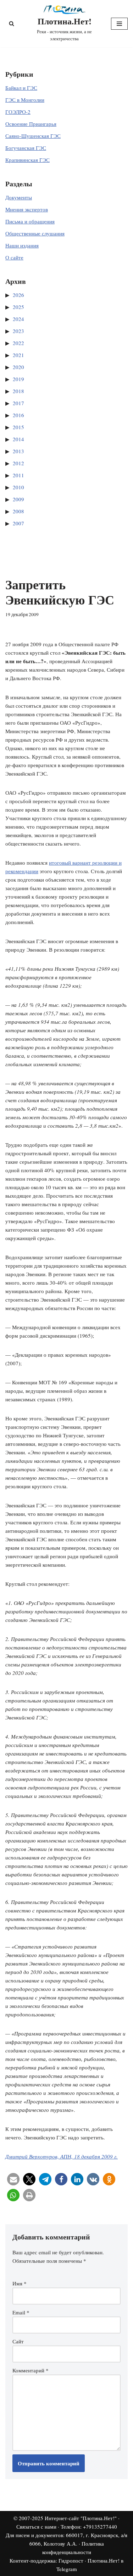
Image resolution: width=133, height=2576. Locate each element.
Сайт (18, 2341)
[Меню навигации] (119, 24)
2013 (18, 451)
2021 (18, 355)
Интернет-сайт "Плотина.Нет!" (81, 2518)
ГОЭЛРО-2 (18, 112)
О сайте (14, 257)
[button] (13, 2179)
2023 (18, 331)
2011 (18, 475)
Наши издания (22, 245)
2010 (18, 487)
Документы (19, 197)
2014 (18, 439)
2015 (18, 427)
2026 (18, 295)
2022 (18, 343)
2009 (18, 499)
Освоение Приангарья (31, 124)
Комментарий (31, 2370)
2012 (18, 463)
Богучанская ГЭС (26, 148)
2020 (18, 367)
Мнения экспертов (27, 209)
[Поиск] (12, 24)
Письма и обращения (30, 221)
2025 (18, 307)
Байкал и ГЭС (21, 88)
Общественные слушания (35, 233)
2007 (18, 523)
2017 (18, 403)
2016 (18, 415)
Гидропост (71, 2560)
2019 (18, 379)
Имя (20, 2283)
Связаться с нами (36, 2527)
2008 (18, 511)
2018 (18, 391)
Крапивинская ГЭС (27, 160)
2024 (18, 319)
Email (21, 2312)
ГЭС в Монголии (25, 100)
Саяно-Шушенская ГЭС (33, 136)
